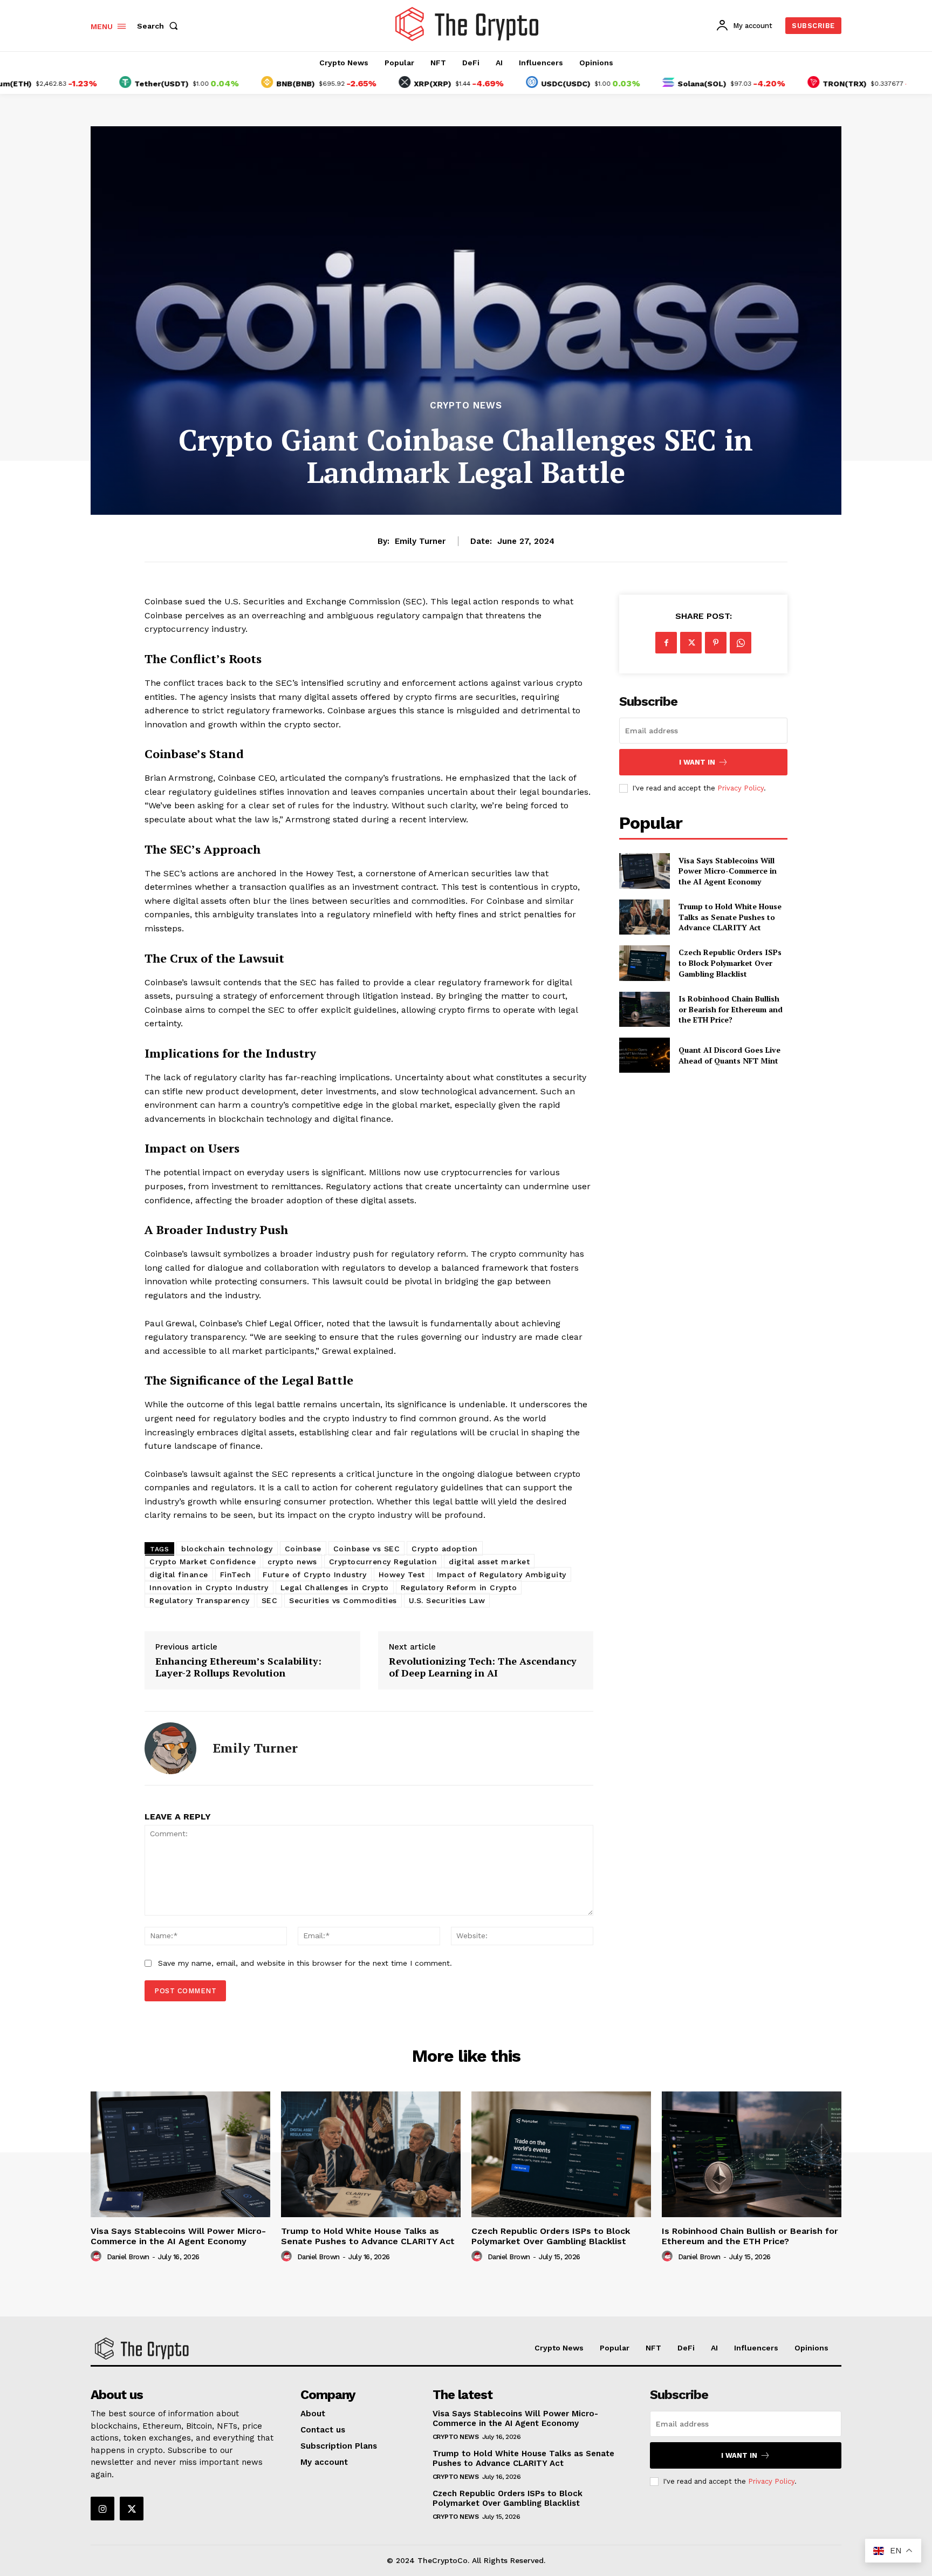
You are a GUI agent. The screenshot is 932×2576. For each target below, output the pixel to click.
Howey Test (402, 1575)
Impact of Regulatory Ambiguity (502, 1575)
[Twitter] (691, 643)
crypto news (292, 1562)
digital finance (179, 1575)
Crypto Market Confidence (203, 1562)
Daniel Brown (128, 2257)
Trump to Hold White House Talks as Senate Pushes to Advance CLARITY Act (730, 917)
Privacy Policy (741, 788)
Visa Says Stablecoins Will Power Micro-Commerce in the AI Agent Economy (728, 871)
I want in (697, 762)
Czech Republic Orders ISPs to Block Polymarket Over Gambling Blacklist (730, 963)
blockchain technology (227, 1549)
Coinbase (303, 1549)
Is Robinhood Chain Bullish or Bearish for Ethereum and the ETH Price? (731, 1009)
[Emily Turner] (170, 1748)
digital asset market (489, 1562)
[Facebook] (666, 643)
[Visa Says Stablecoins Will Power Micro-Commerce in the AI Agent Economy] (644, 871)
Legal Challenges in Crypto (335, 1587)
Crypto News (466, 406)
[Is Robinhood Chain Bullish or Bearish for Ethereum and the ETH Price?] (644, 1009)
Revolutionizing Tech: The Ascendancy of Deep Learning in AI (483, 1667)
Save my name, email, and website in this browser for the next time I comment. (305, 1963)
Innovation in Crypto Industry (209, 1587)
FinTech (236, 1575)
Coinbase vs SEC (367, 1549)
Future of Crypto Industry (315, 1575)
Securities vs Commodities (343, 1600)
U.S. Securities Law (447, 1600)
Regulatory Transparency (200, 1600)
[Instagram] (102, 2509)
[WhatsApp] (741, 643)
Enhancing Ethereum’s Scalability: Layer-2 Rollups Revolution (238, 1667)
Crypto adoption (445, 1549)
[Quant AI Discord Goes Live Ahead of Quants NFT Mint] (644, 1055)
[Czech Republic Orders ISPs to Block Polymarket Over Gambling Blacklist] (644, 963)
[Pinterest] (716, 643)
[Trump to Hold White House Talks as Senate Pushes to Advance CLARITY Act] (644, 917)
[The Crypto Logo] (468, 24)
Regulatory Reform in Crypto (459, 1587)
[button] (160, 26)
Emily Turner (420, 541)
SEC (270, 1600)
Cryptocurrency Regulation (383, 1562)
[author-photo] (98, 2257)
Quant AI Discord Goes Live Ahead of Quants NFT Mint (729, 1055)
